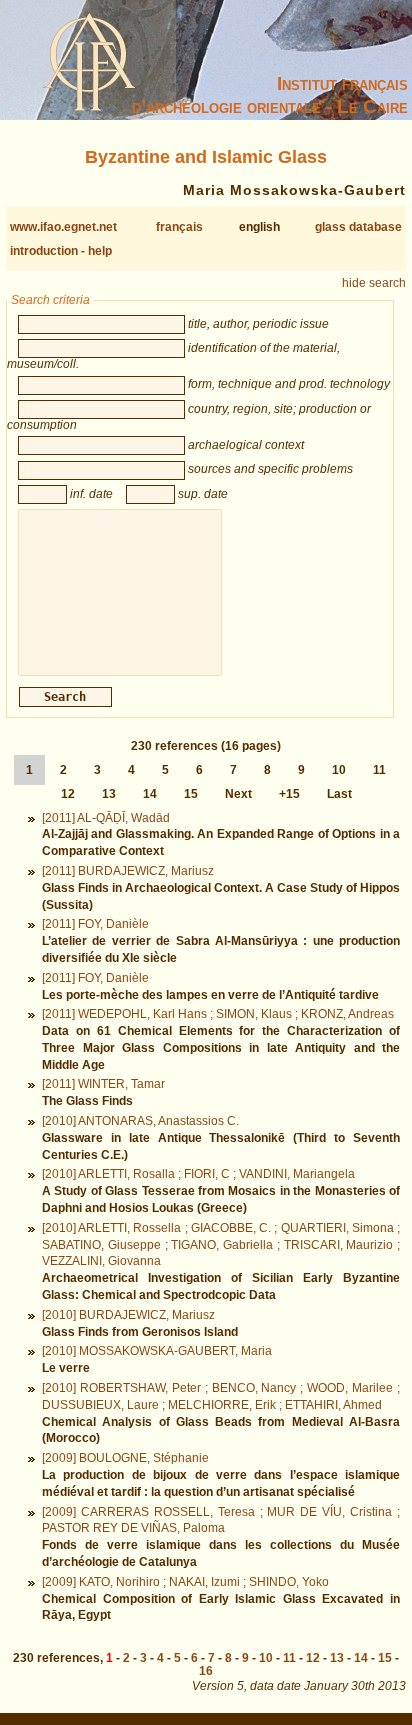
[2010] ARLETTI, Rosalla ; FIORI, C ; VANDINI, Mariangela (198, 1174)
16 (206, 1671)
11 (379, 770)
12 (68, 794)
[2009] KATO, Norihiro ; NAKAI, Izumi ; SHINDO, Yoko (185, 1582)
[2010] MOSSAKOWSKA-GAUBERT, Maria (157, 1351)
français (179, 227)
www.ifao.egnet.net (63, 227)
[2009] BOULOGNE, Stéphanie (125, 1458)
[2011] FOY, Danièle (95, 924)
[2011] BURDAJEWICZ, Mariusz (128, 871)
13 (109, 794)
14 (150, 794)
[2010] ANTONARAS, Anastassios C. (140, 1121)
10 (339, 770)
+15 (289, 794)
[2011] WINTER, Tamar (103, 1084)
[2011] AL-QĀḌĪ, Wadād (106, 818)
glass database (358, 227)
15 (191, 794)
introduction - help (61, 251)
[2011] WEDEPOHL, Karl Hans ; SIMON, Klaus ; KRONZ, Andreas (218, 1014)
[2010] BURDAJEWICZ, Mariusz (128, 1315)
